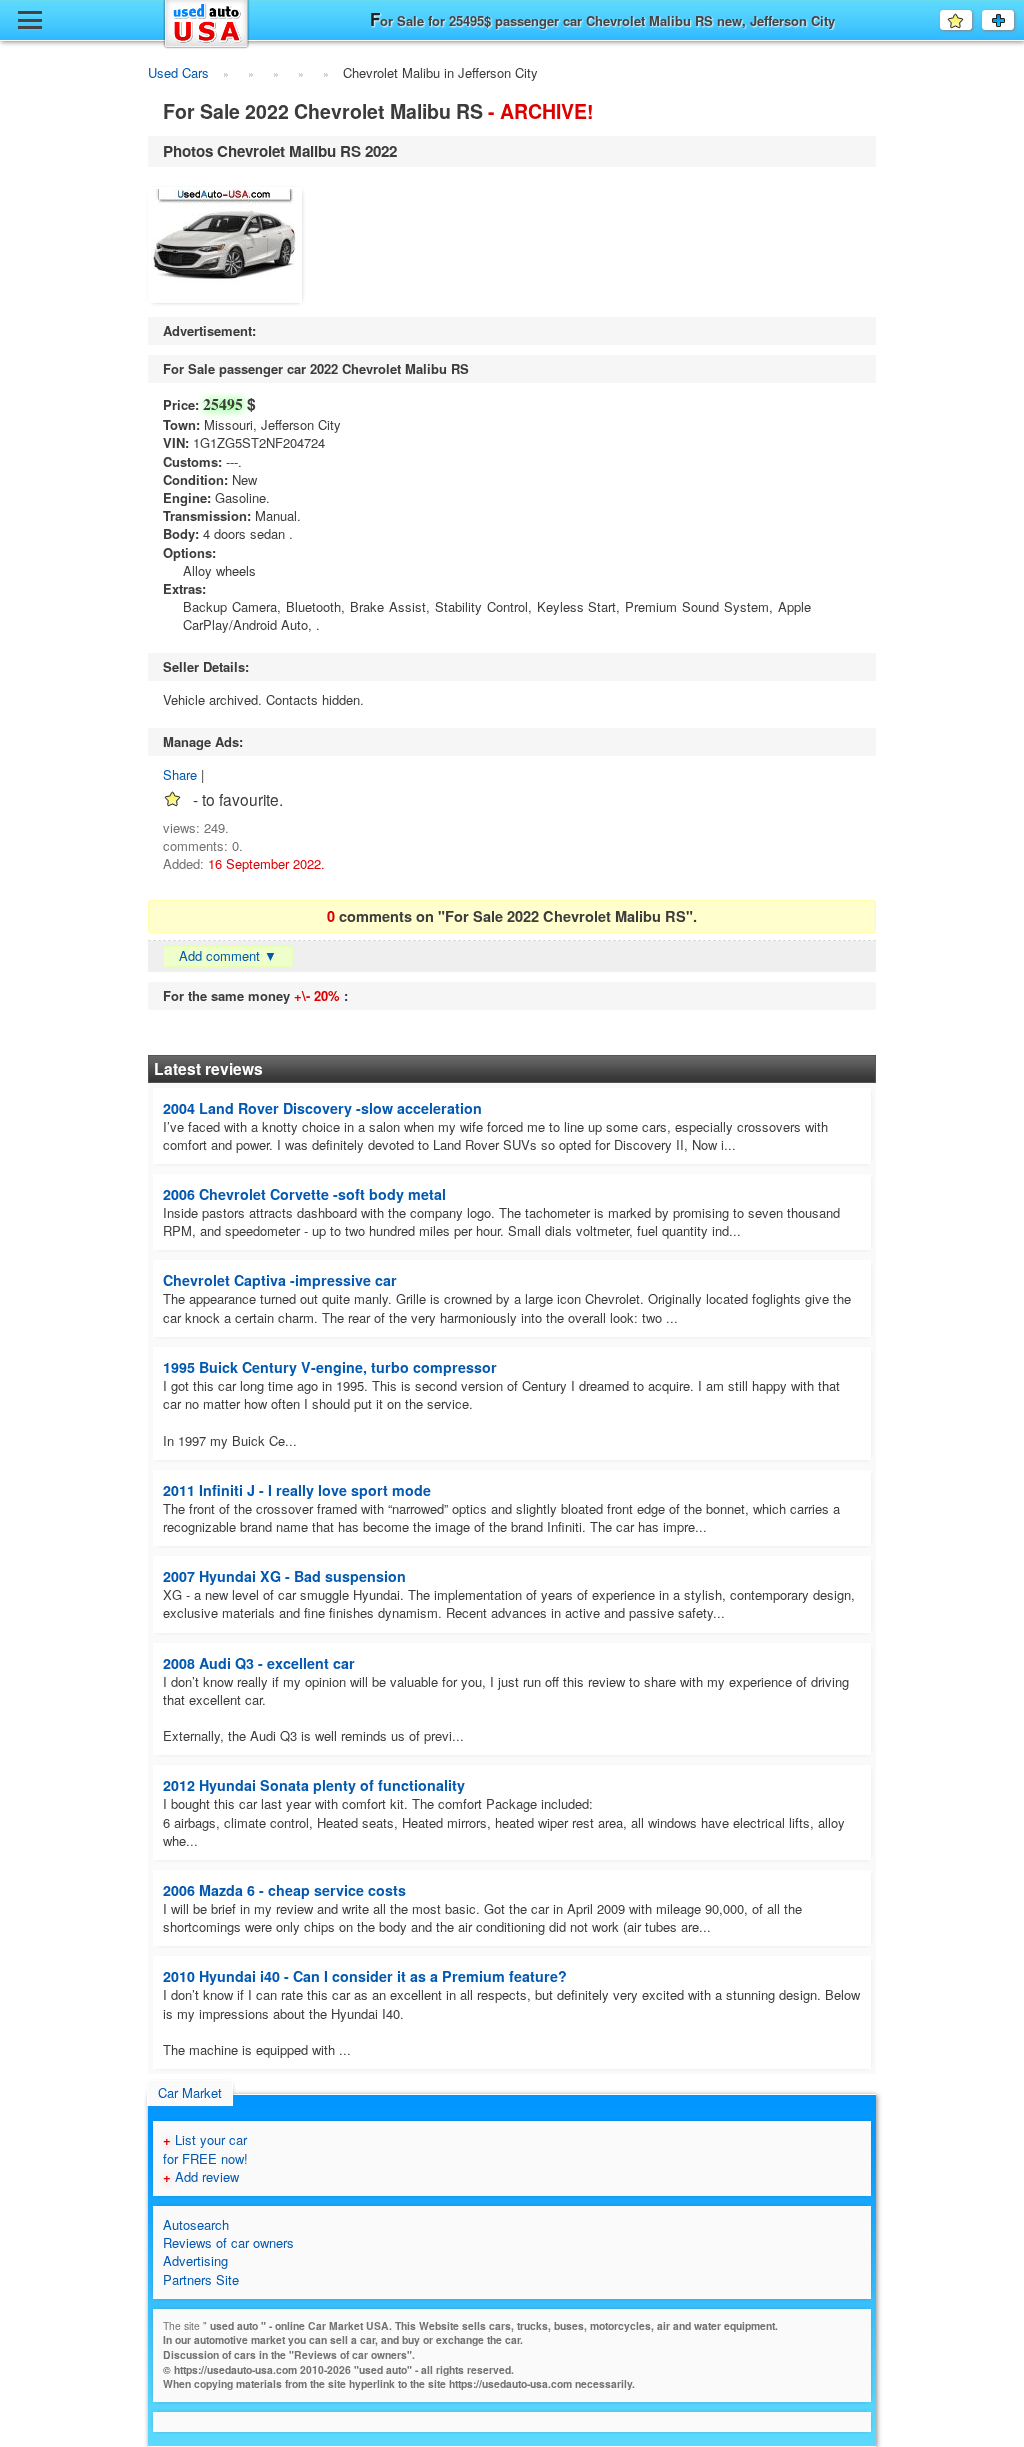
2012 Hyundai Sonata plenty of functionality (314, 1785)
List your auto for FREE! (1013, 20)
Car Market (190, 2092)
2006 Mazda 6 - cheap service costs (284, 1890)
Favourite (971, 19)
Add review (201, 2176)
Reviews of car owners (228, 2242)
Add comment (228, 955)
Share (180, 774)
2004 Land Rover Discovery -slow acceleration (322, 1108)
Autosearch (196, 2224)
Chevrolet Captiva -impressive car (280, 1280)
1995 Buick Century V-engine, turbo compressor (330, 1367)
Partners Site (201, 2279)
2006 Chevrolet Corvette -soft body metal (304, 1194)
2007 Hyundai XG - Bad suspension (284, 1576)
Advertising (195, 2260)
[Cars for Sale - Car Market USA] (206, 44)
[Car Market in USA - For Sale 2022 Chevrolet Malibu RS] (225, 247)
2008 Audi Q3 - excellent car (259, 1663)
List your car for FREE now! (205, 2148)
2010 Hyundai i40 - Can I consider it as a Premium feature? (365, 1976)
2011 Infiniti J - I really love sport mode (297, 1490)
